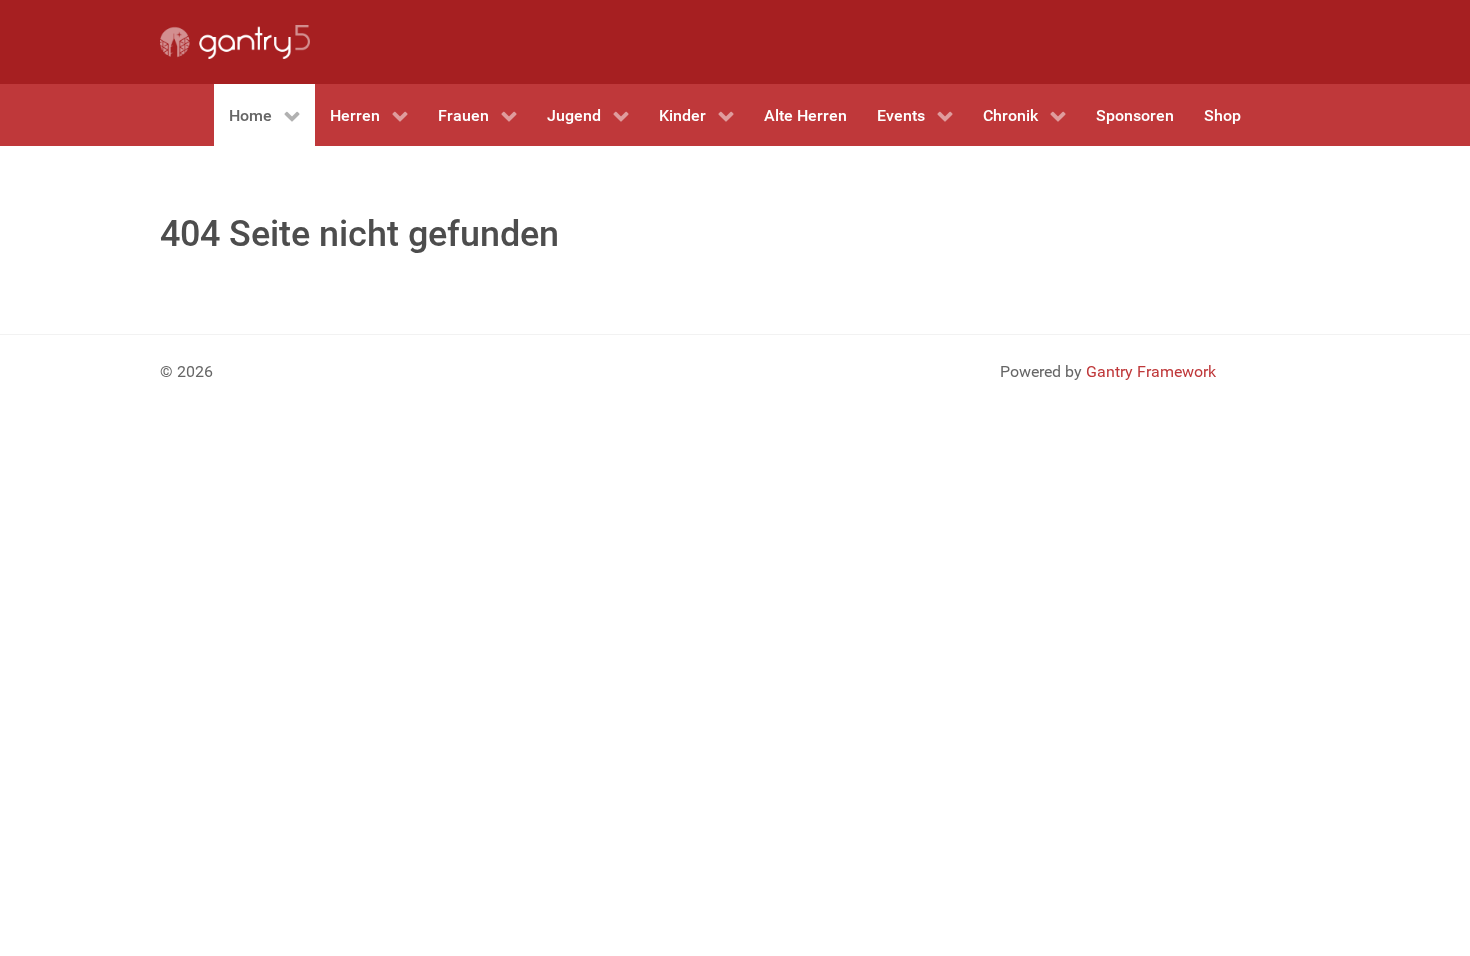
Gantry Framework (1151, 371)
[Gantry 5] (235, 42)
